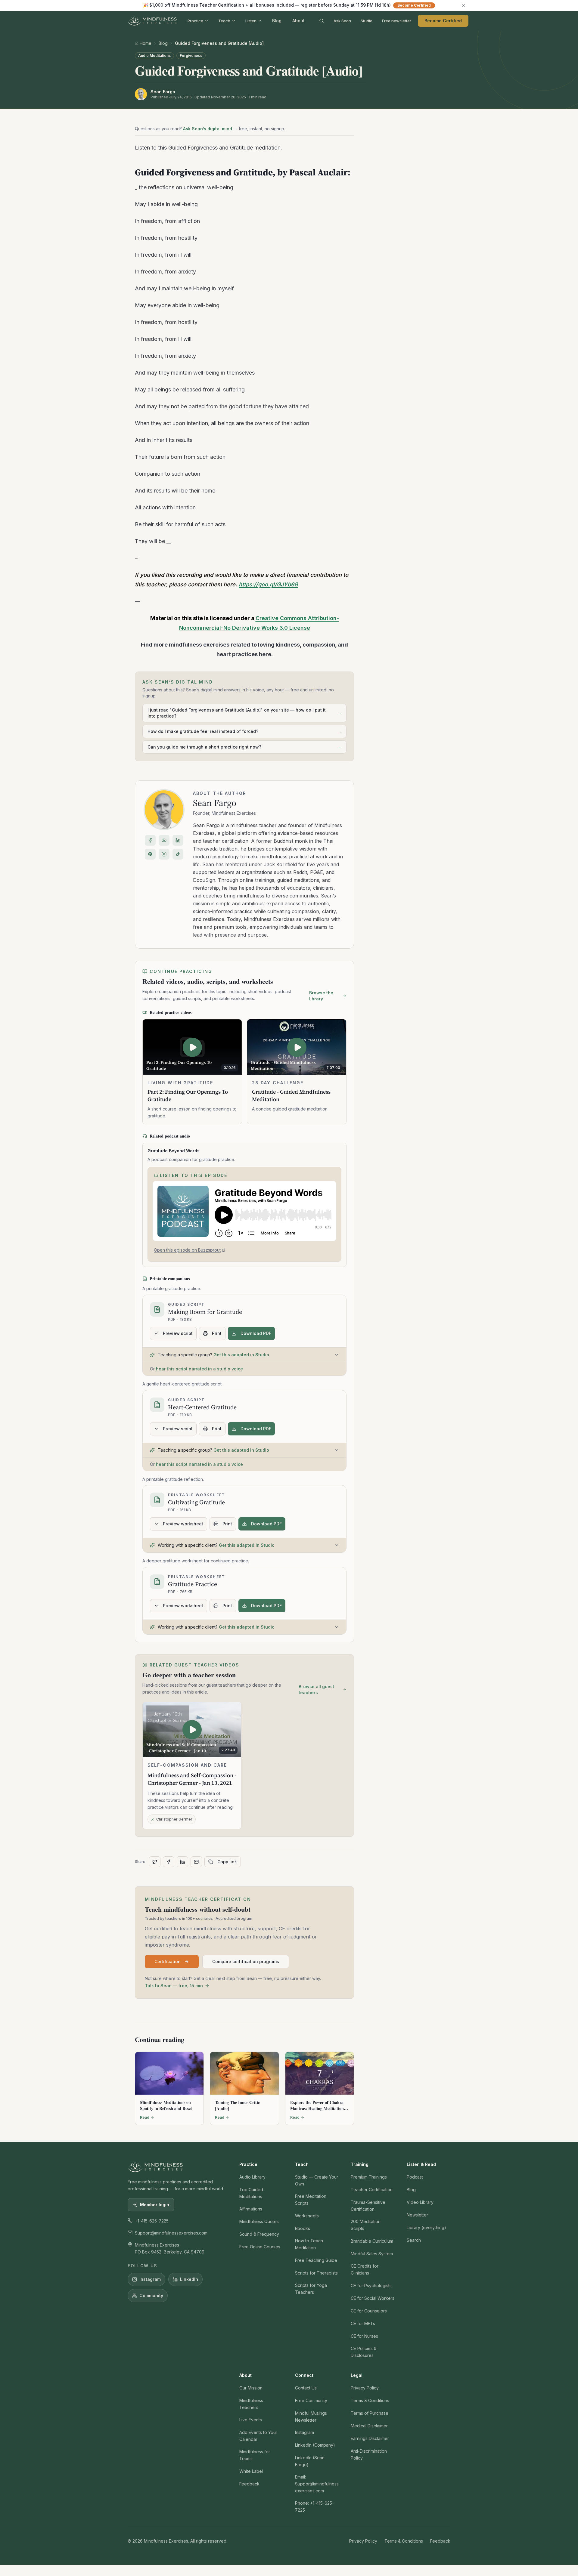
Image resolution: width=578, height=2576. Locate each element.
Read (145, 2117)
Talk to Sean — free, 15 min (174, 1986)
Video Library (420, 2202)
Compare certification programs (246, 1961)
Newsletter (417, 2215)
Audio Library (252, 2177)
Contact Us (306, 2388)
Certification (168, 1961)
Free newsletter (397, 21)
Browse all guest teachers (316, 1690)
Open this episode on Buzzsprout (187, 1251)
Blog (277, 21)
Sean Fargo (215, 803)
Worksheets (307, 2216)
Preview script (178, 1333)
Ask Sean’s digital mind (208, 129)
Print (217, 1333)
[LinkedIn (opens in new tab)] (178, 840)
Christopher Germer (174, 1819)
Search (414, 2240)
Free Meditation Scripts (311, 2200)
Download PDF (256, 1333)
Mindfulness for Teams (255, 2455)
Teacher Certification (372, 2190)
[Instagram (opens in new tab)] (164, 854)
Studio (367, 21)
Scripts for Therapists (316, 2273)
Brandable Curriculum (372, 2241)
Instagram (150, 2279)
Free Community (311, 2400)
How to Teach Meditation (309, 2244)
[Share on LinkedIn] (182, 1862)
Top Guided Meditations (251, 2193)
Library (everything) (426, 2227)
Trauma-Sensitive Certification (368, 2206)
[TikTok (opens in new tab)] (178, 854)
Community (151, 2295)
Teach (224, 21)
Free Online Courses (260, 2247)
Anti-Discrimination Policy (369, 2454)
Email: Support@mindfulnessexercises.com (317, 2484)
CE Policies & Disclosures (364, 2352)
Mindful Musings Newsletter (311, 2417)
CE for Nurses (364, 2336)
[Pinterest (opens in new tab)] (150, 854)
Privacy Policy (365, 2388)
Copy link (227, 1862)
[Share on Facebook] (169, 1862)
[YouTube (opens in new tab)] (164, 840)
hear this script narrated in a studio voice (199, 1369)
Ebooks (303, 2228)
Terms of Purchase (370, 2413)
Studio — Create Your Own (317, 2180)
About (298, 21)
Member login (155, 2205)
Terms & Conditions (370, 2400)
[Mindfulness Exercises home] (152, 21)
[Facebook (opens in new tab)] (150, 840)
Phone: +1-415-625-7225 (314, 2507)
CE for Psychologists (371, 2286)
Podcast (415, 2177)
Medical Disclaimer (369, 2426)
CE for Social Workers (373, 2298)
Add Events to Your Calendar (258, 2436)
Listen (251, 21)
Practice (195, 21)
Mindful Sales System (372, 2254)
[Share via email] (196, 1862)
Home (146, 43)
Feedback (249, 2484)
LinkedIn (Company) (315, 2445)
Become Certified (443, 21)
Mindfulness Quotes (259, 2221)
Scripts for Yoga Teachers (311, 2289)
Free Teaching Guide (316, 2260)
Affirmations (251, 2209)
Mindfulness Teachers (251, 2404)
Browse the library (321, 996)
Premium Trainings (369, 2177)
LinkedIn (189, 2279)
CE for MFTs (363, 2323)
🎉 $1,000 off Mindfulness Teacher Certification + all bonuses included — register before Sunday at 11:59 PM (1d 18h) (287, 5)
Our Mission (251, 2388)
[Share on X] (155, 1862)
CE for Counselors (369, 2311)
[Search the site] (322, 21)
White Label (251, 2471)
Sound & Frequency (259, 2234)
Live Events (251, 2420)
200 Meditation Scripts (366, 2225)
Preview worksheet (183, 1524)
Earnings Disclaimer (370, 2438)
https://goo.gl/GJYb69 (268, 584)
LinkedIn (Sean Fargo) (310, 2461)
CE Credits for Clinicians (365, 2269)
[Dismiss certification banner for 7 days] (464, 5)
